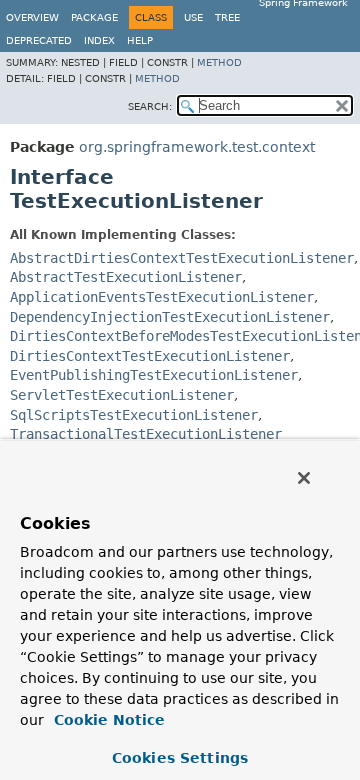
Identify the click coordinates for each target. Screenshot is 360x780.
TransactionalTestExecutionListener (146, 434)
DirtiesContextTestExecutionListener (150, 356)
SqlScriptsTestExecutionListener (134, 415)
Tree (227, 17)
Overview (32, 17)
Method (219, 62)
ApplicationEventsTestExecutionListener (162, 297)
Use (193, 17)
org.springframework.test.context (197, 147)
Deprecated (39, 40)
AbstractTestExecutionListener (126, 277)
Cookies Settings (180, 758)
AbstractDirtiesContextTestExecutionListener (182, 258)
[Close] (304, 478)
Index (99, 40)
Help (140, 40)
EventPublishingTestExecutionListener (154, 375)
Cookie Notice (107, 720)
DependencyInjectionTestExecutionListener (170, 317)
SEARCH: (150, 106)
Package (94, 17)
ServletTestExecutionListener (122, 395)
